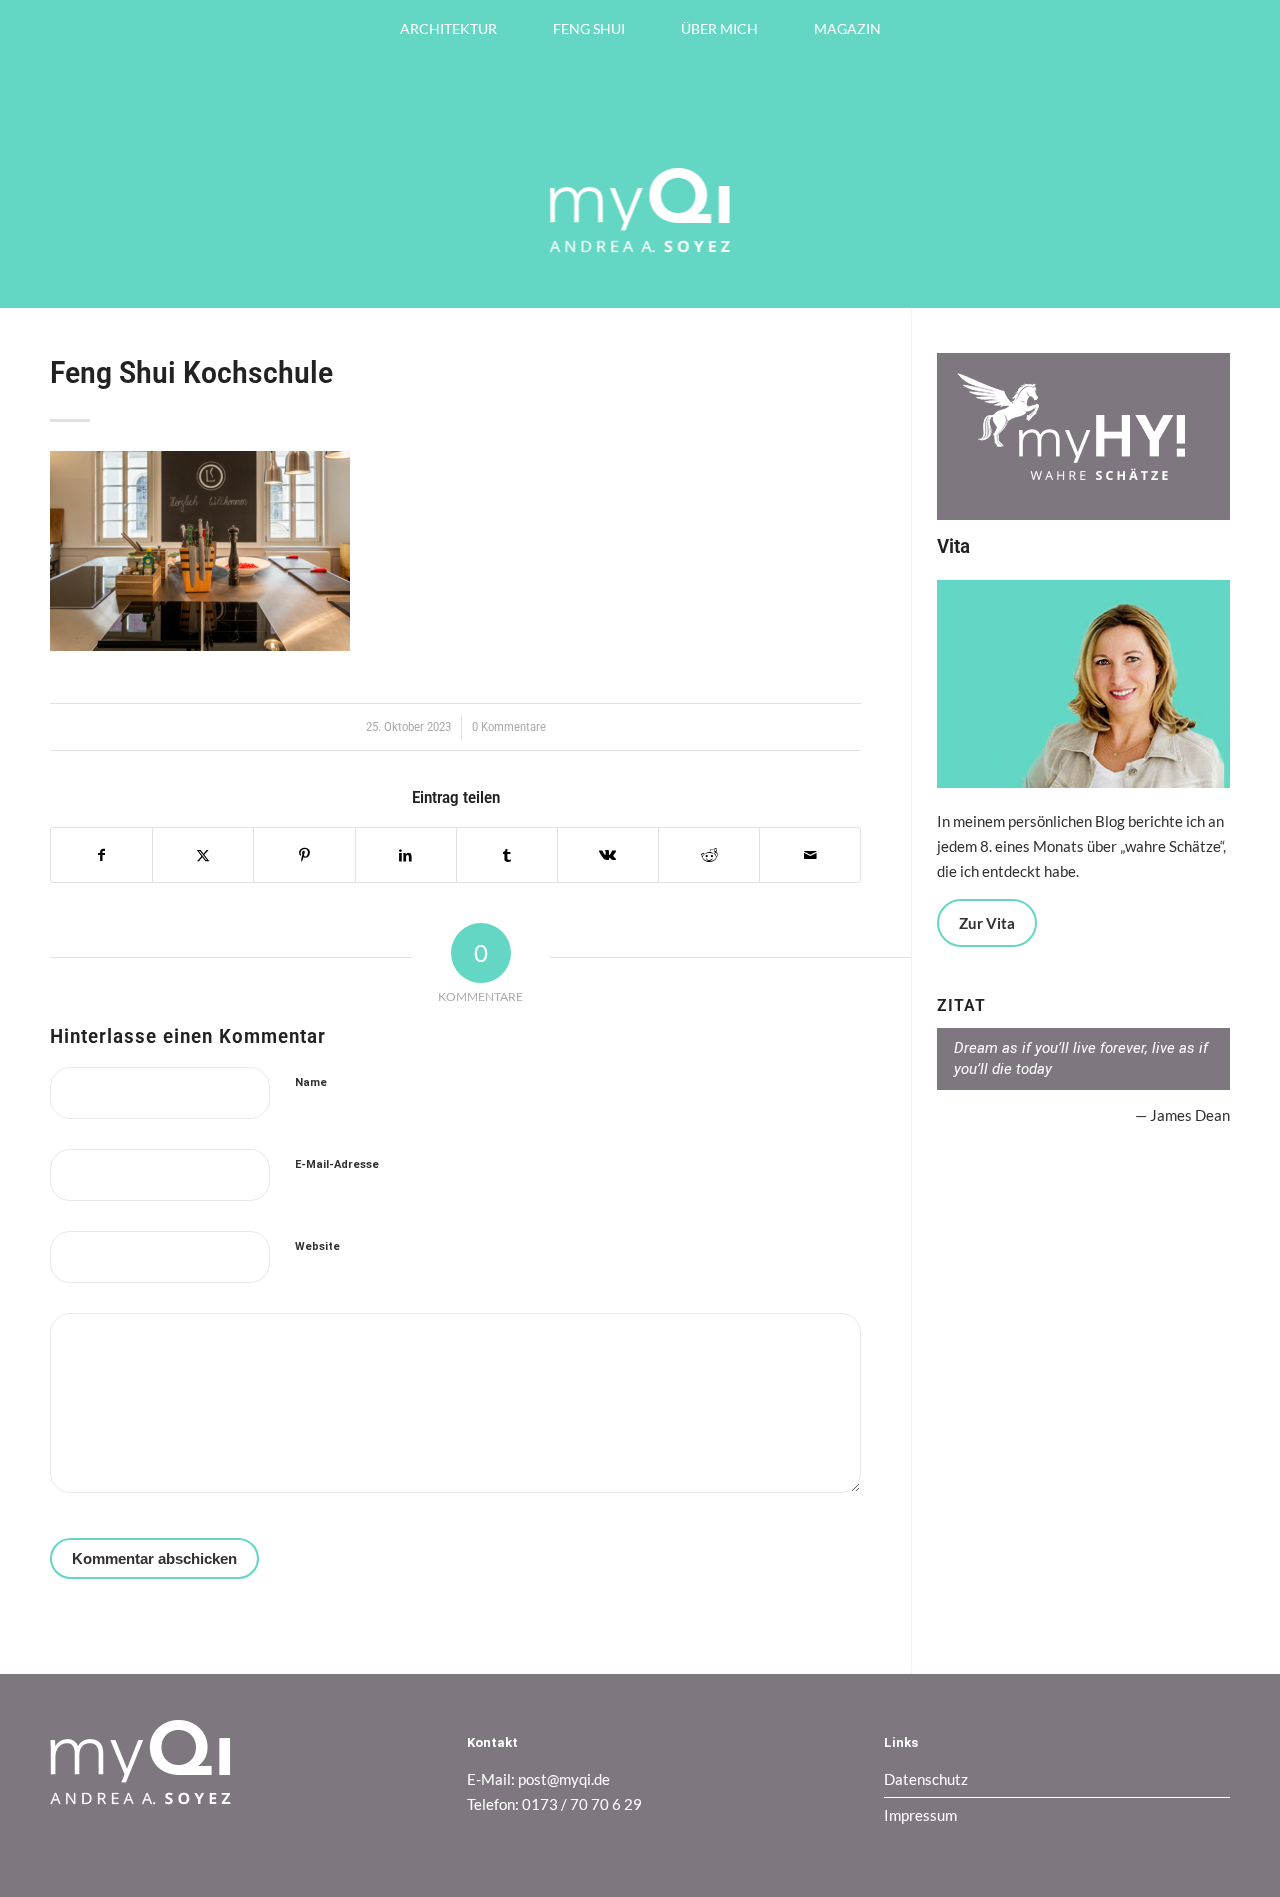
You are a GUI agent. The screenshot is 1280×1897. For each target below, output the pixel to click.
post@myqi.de (564, 1779)
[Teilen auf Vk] (608, 855)
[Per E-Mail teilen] (810, 855)
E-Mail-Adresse (337, 1164)
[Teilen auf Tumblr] (507, 855)
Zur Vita (987, 923)
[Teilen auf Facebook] (101, 855)
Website (317, 1246)
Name (311, 1082)
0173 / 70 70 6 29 (582, 1804)
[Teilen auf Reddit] (709, 855)
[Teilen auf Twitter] (203, 855)
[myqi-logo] (640, 268)
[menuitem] (448, 29)
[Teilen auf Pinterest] (304, 855)
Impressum (920, 1815)
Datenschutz (926, 1779)
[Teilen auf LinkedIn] (406, 855)
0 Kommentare (509, 727)
